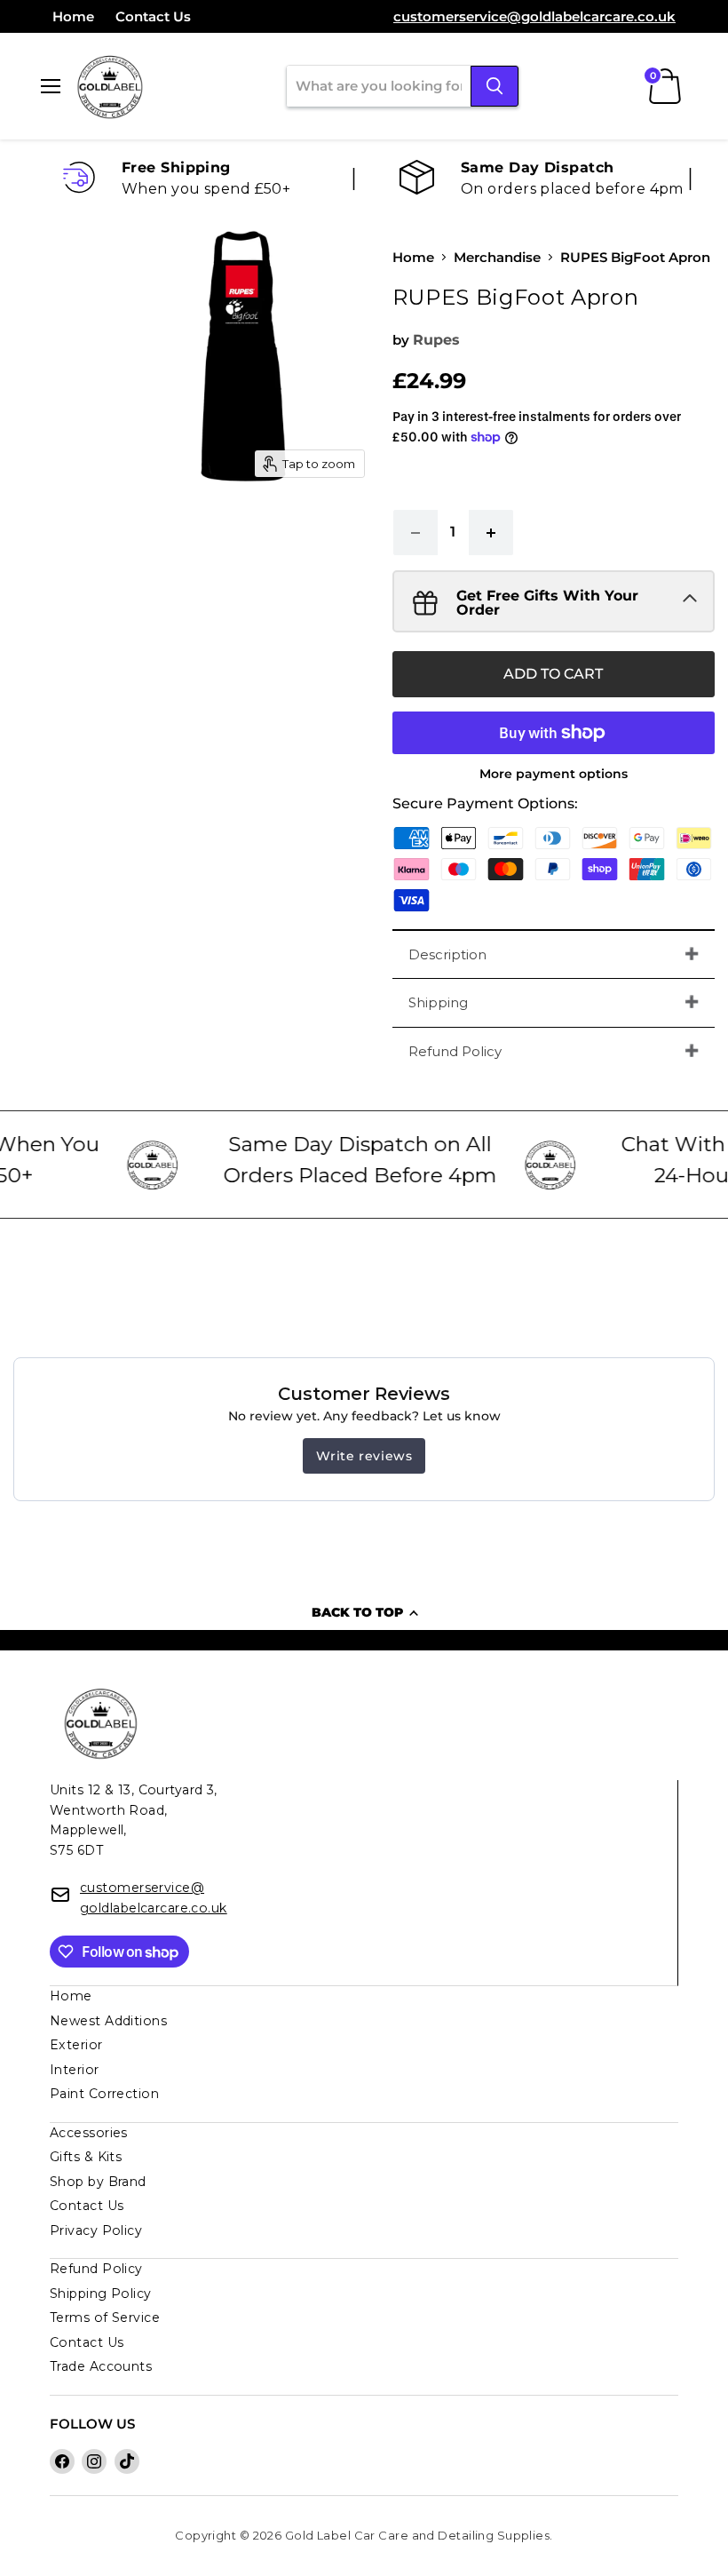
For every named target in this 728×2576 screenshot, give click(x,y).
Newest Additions (108, 2021)
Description (447, 954)
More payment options (554, 774)
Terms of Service (105, 2318)
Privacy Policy (96, 2230)
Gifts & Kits (86, 2157)
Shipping (438, 1002)
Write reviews (364, 1456)
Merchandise (497, 257)
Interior (75, 2070)
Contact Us (153, 16)
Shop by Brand (98, 2182)
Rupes (436, 340)
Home (73, 16)
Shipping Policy (101, 2294)
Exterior (76, 2045)
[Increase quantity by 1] (491, 532)
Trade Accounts (101, 2366)
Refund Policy (455, 1051)
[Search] (495, 86)
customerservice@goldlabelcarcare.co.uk (534, 16)
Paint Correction (104, 2094)
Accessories (89, 2133)
